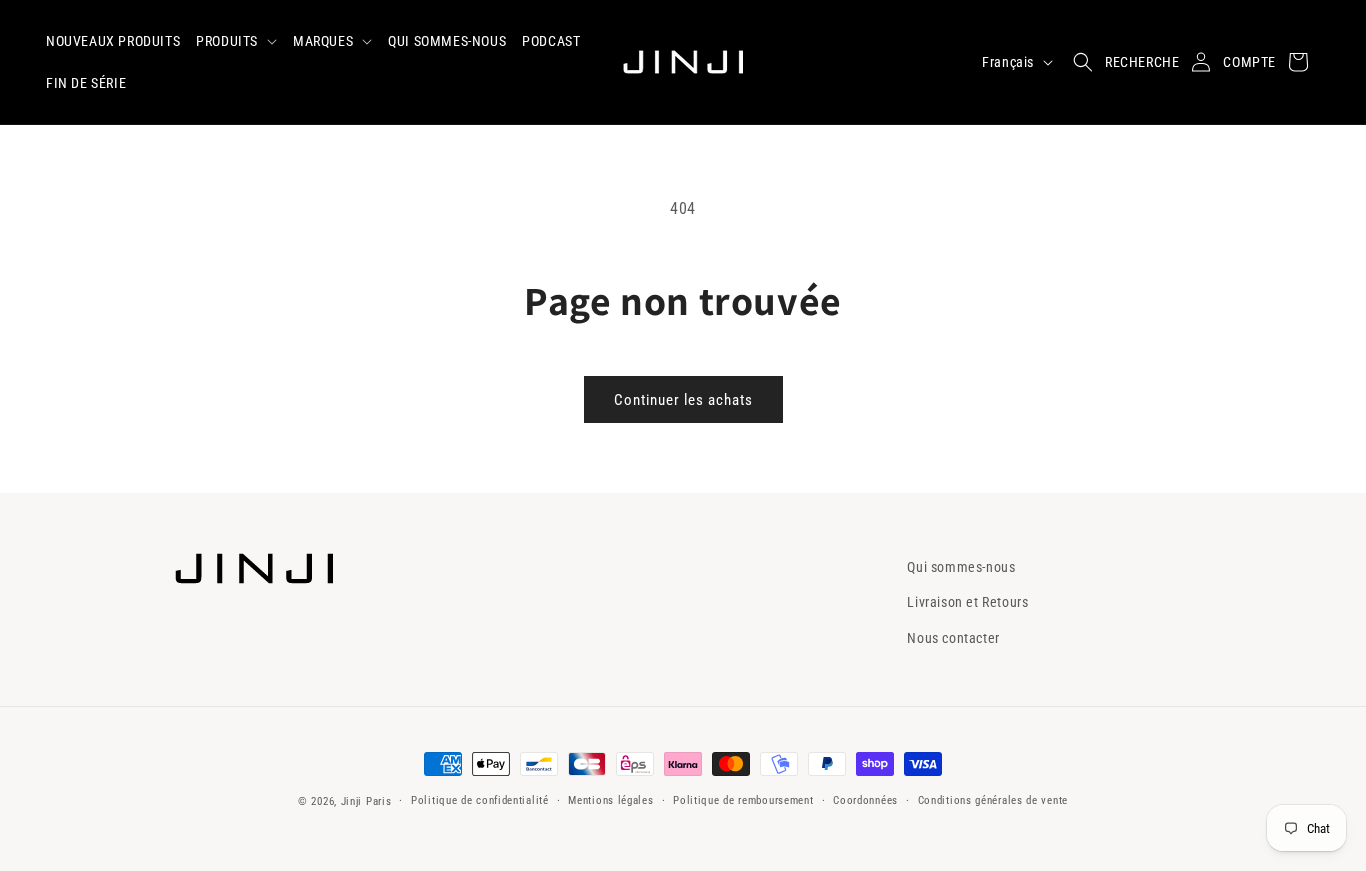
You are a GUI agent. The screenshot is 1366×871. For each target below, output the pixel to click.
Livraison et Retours (967, 602)
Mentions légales (610, 800)
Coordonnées (865, 800)
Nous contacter (953, 638)
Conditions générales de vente (993, 800)
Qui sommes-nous (961, 567)
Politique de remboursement (743, 800)
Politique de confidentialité (480, 800)
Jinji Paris (366, 801)
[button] (236, 41)
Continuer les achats (683, 400)
